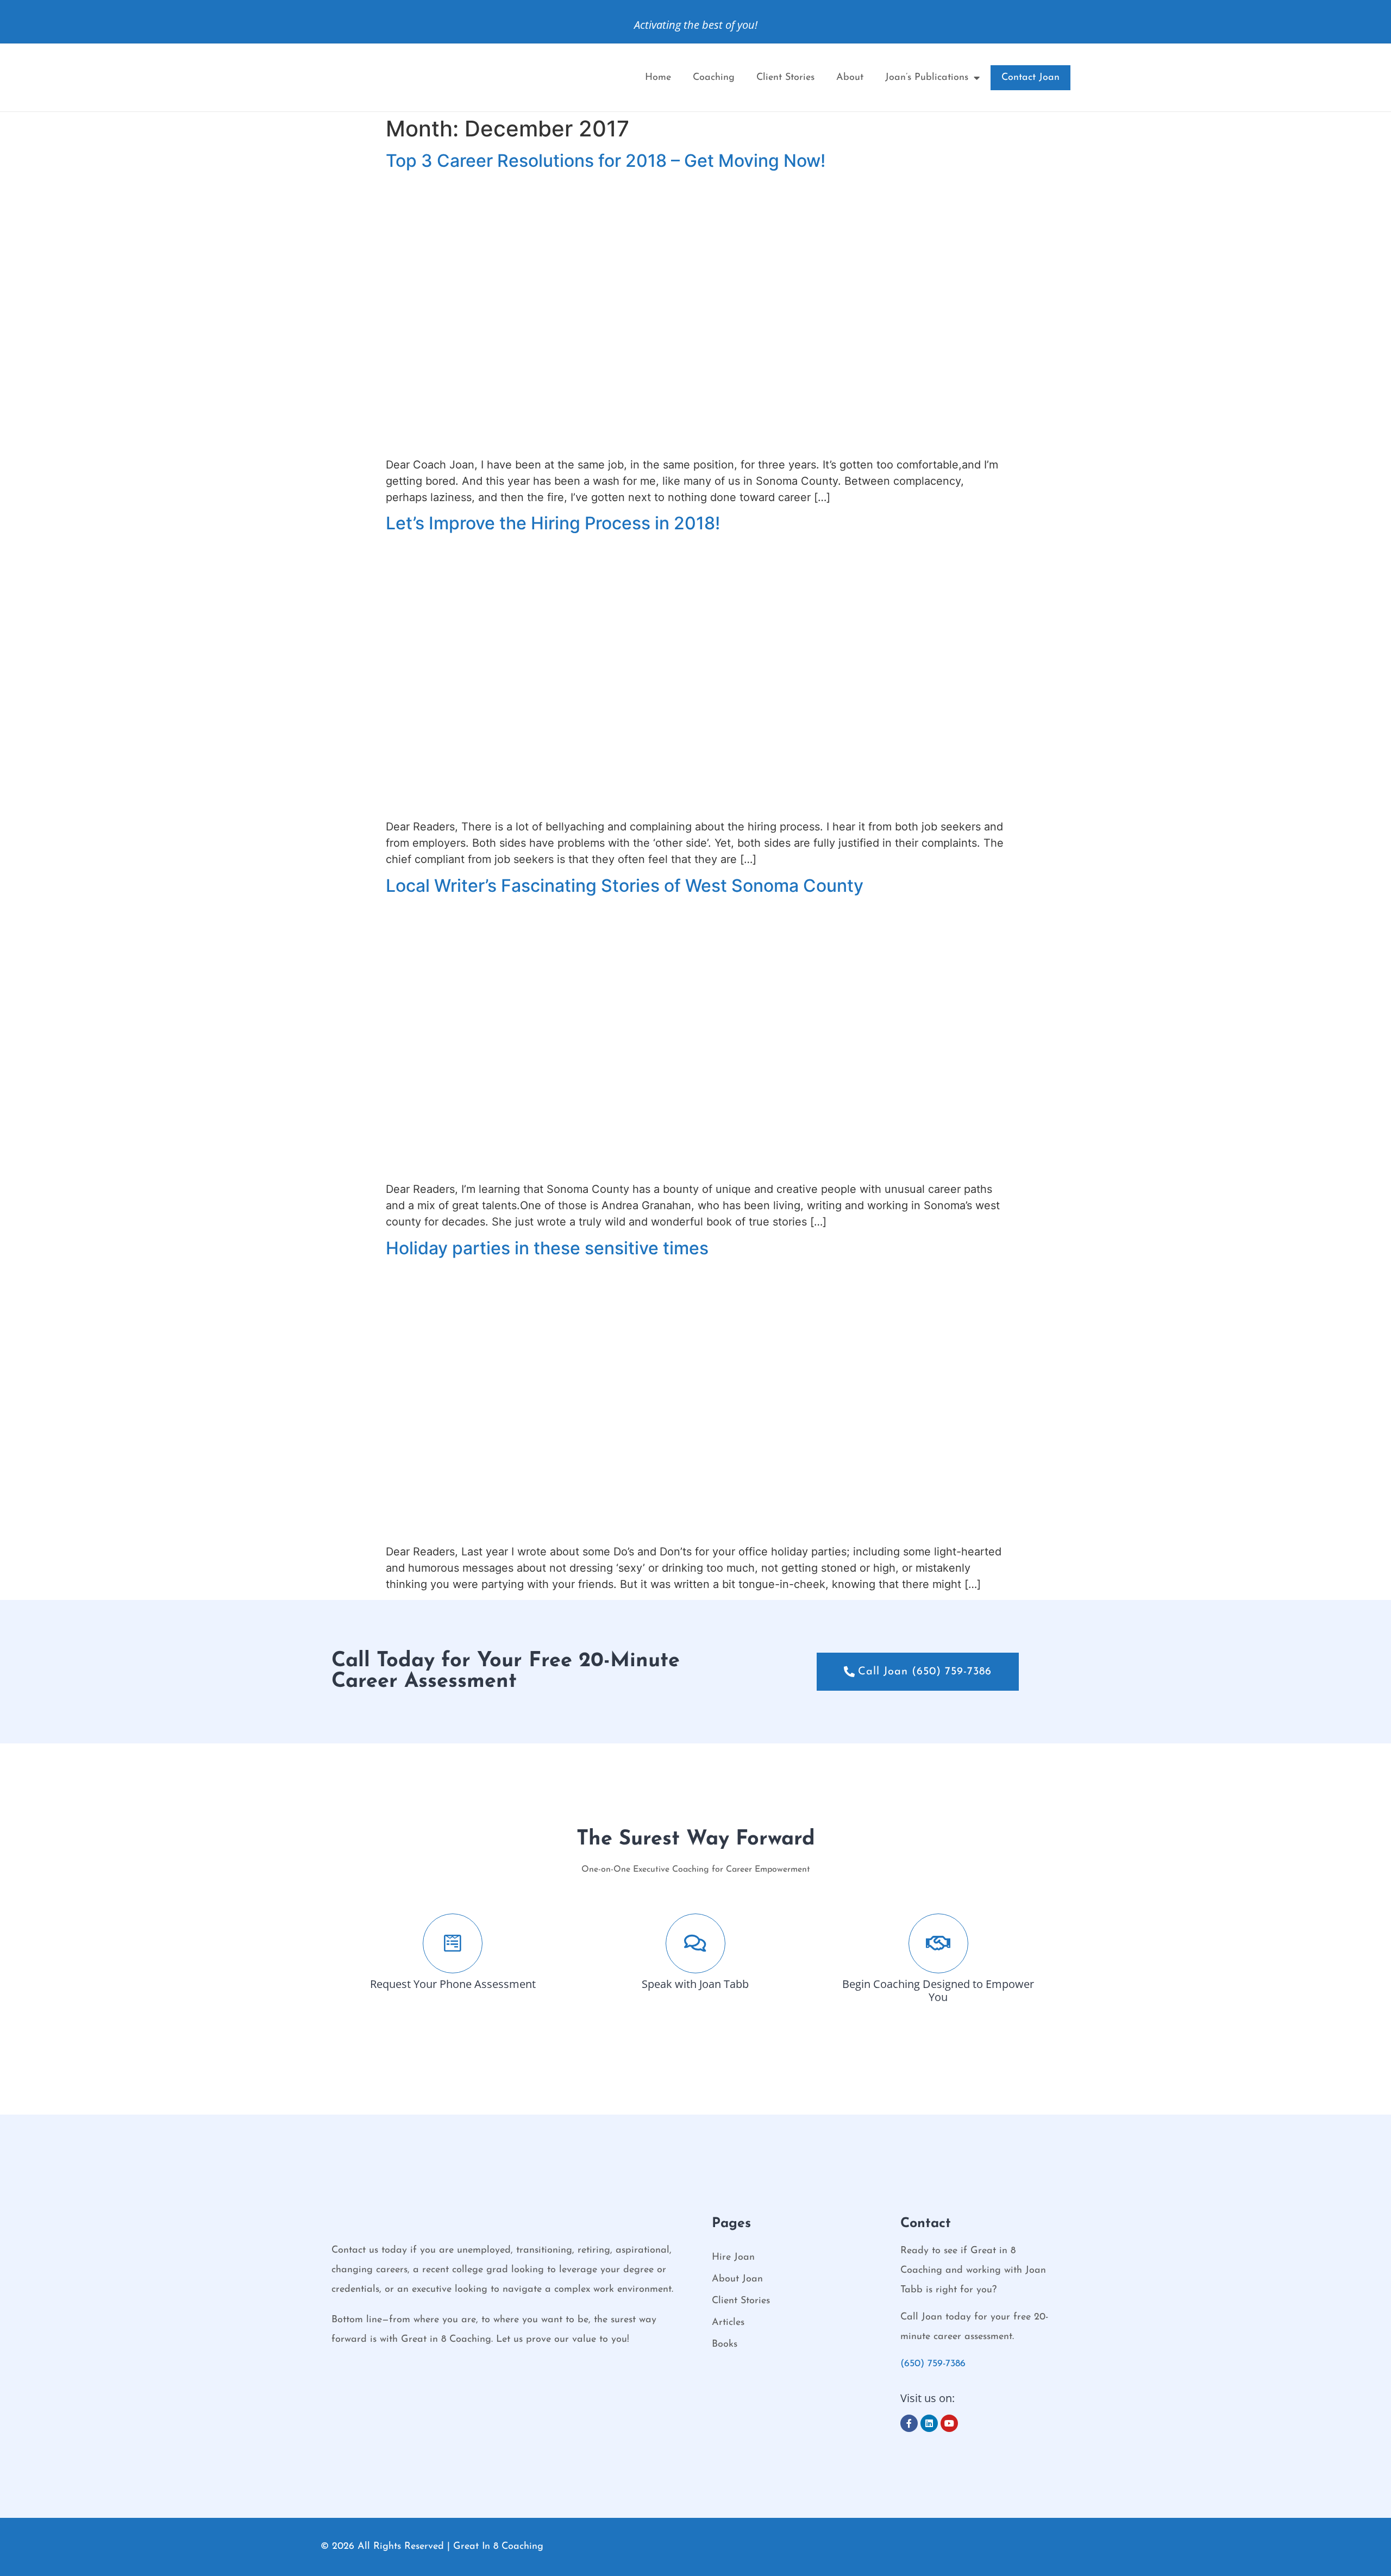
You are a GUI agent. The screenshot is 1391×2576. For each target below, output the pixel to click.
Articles (728, 2323)
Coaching (714, 78)
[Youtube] (949, 2423)
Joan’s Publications (927, 78)
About (850, 78)
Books (725, 2344)
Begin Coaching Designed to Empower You (938, 1990)
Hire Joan (733, 2258)
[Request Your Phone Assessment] (453, 1943)
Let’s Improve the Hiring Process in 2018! (553, 523)
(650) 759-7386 (933, 2364)
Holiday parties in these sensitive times (547, 1248)
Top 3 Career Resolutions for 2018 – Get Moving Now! (606, 161)
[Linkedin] (929, 2423)
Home (658, 78)
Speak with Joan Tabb (695, 1984)
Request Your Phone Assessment (453, 1984)
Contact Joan (1030, 78)
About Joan (737, 2279)
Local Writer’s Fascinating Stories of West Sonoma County (625, 886)
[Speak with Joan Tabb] (695, 1943)
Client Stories (785, 78)
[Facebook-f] (909, 2423)
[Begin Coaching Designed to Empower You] (938, 1943)
